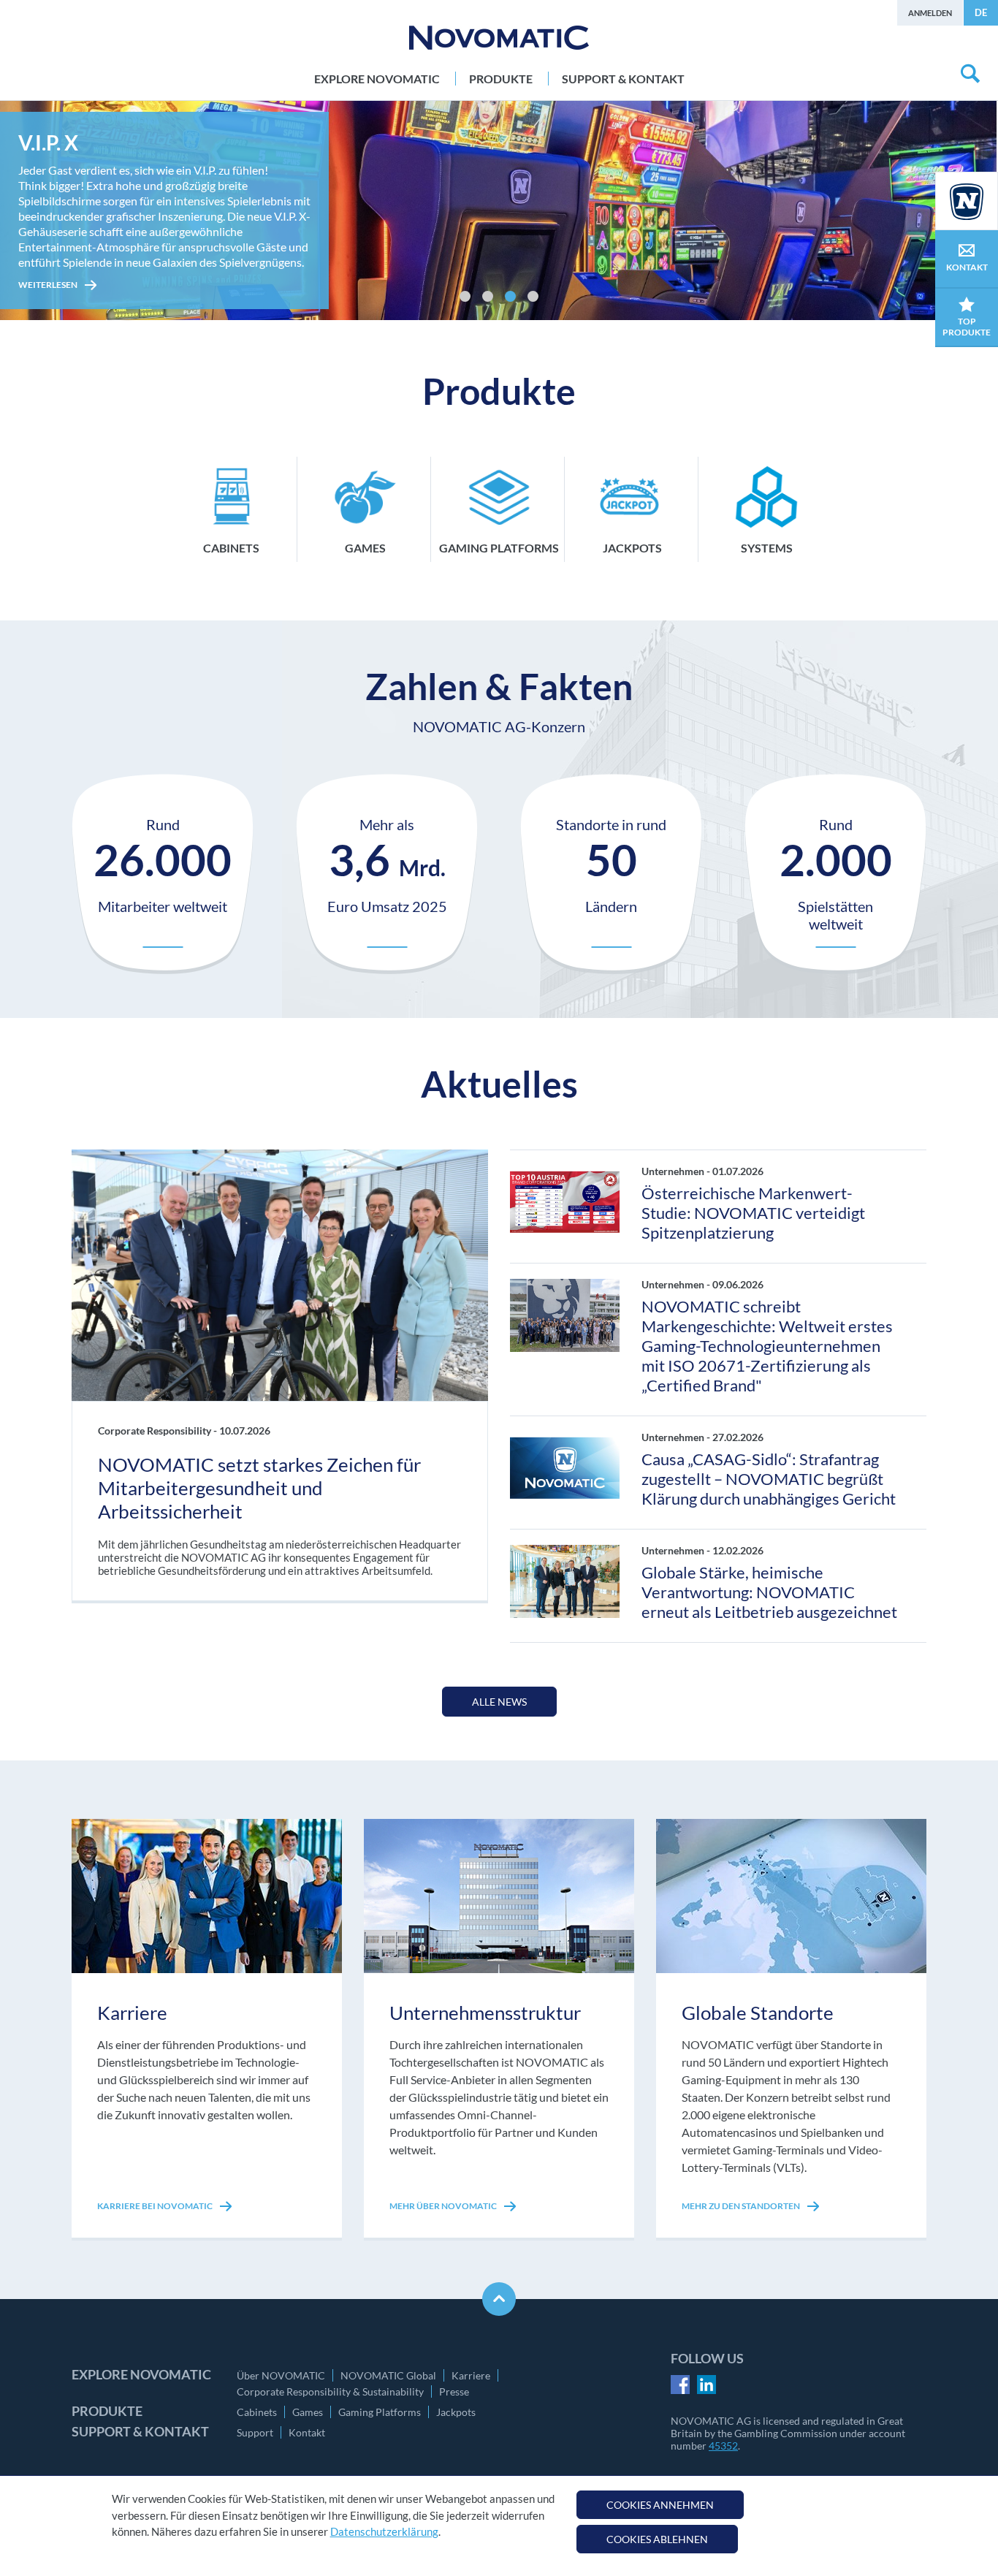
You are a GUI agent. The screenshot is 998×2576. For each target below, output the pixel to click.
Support (255, 2432)
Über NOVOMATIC (281, 2375)
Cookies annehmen (660, 2505)
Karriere (471, 2375)
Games (308, 2412)
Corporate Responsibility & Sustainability (330, 2391)
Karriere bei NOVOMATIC (156, 2206)
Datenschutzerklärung (384, 2531)
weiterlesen (49, 259)
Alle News (499, 1702)
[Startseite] (499, 38)
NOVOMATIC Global (388, 2375)
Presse (454, 2391)
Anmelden (930, 13)
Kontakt (307, 2432)
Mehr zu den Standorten (742, 2206)
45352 (723, 2446)
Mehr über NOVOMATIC (444, 2206)
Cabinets (257, 2412)
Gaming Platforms (380, 2412)
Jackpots (456, 2412)
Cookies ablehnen (657, 2539)
